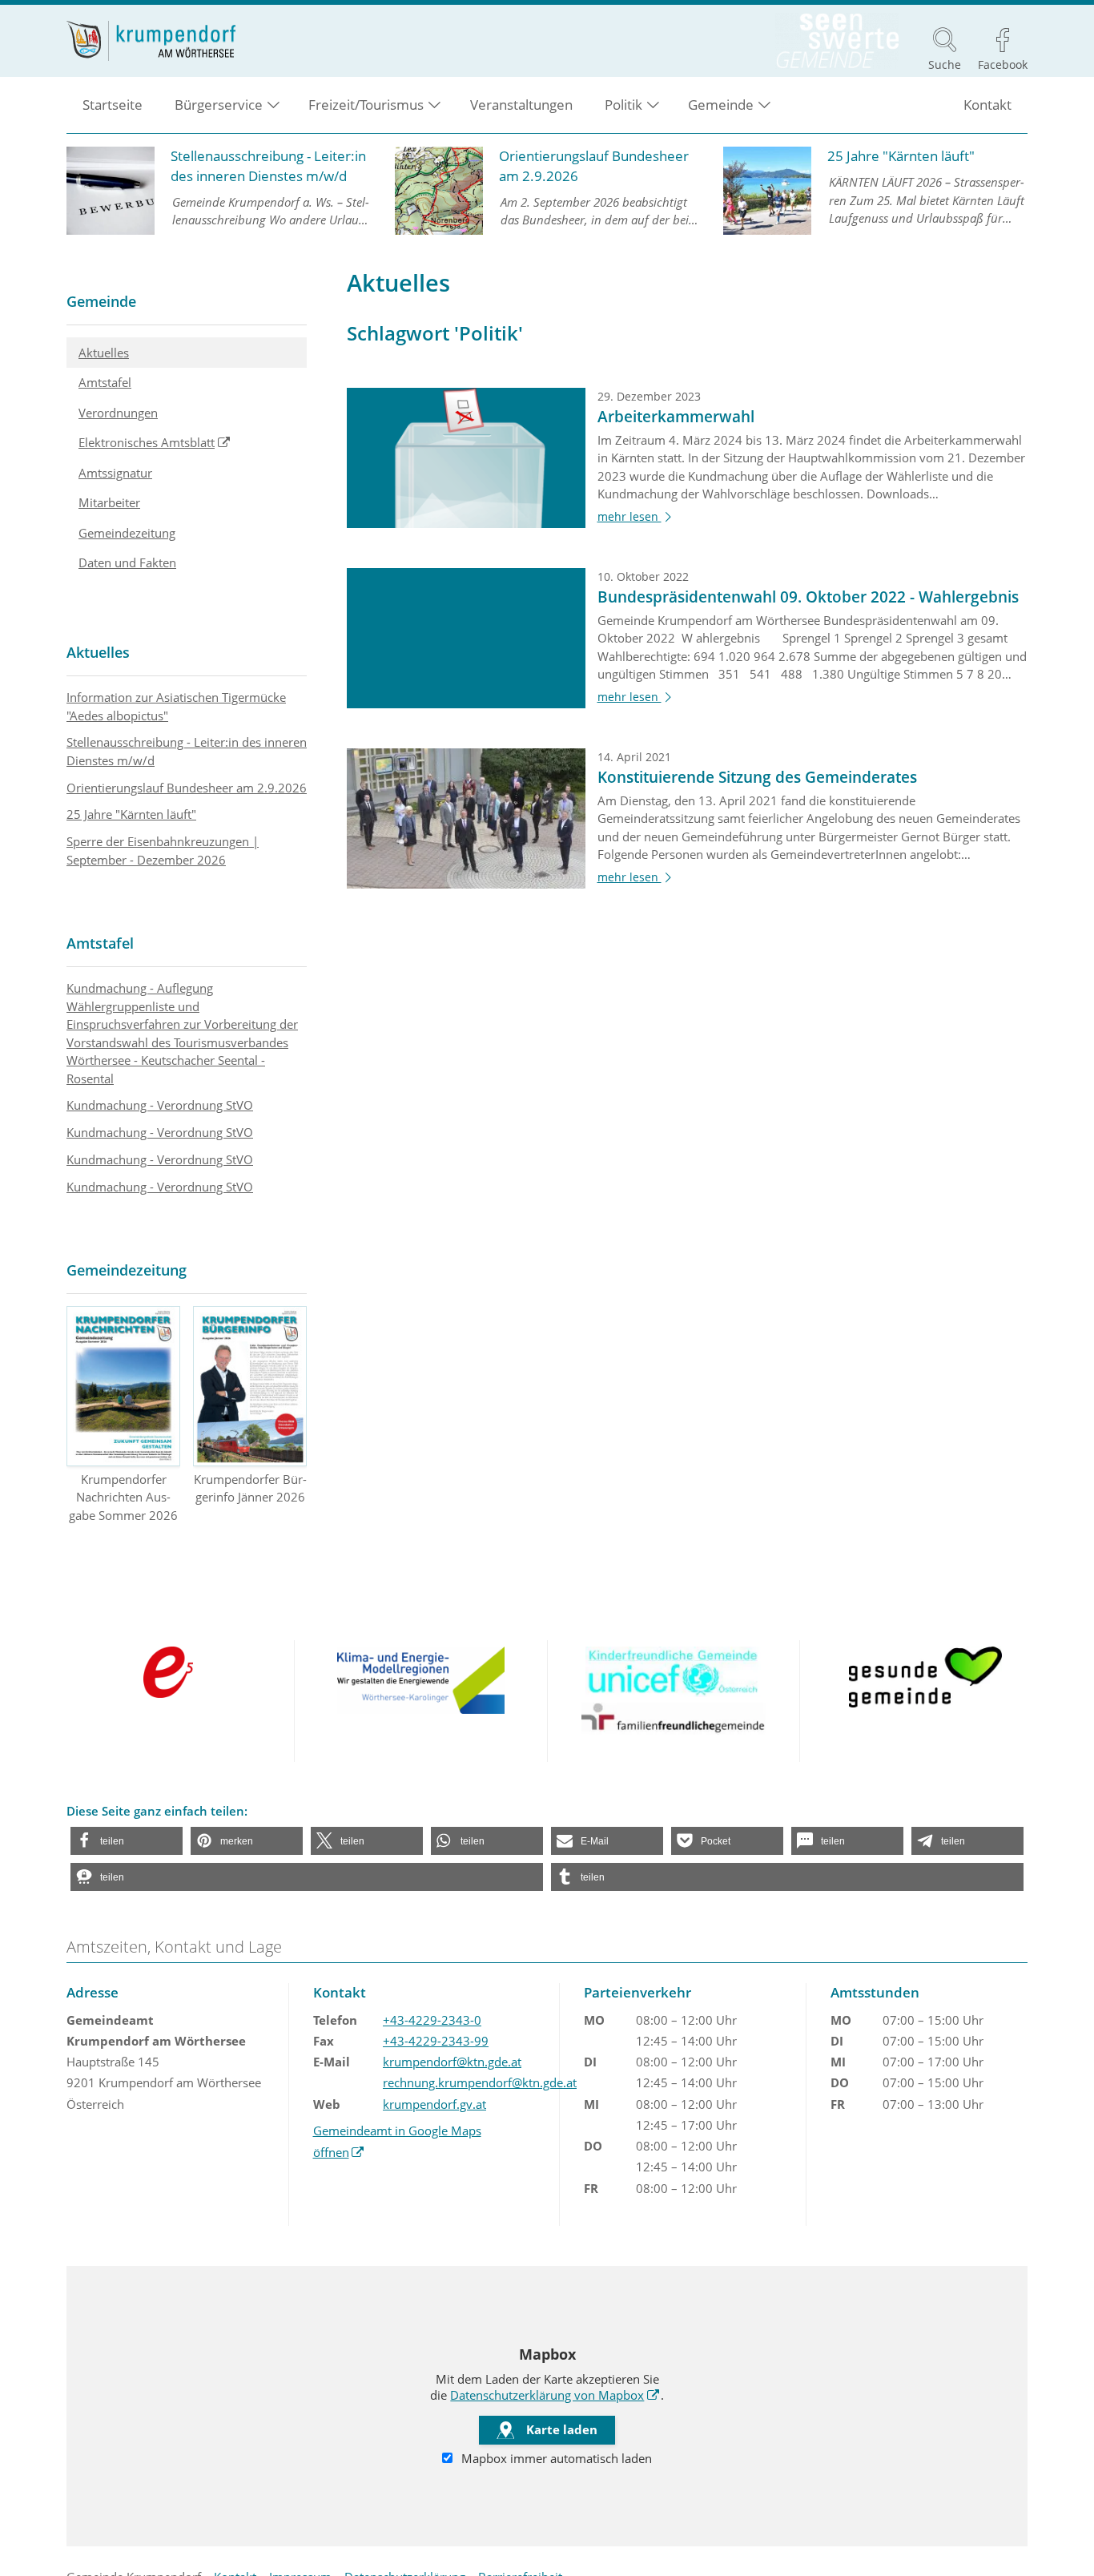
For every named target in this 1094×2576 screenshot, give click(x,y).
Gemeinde (101, 301)
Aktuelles (104, 353)
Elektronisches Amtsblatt (193, 442)
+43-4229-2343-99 (436, 2041)
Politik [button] (623, 105)
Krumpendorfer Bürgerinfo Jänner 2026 (250, 1488)
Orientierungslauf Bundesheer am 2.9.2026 (187, 788)
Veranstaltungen (521, 105)
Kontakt (987, 105)
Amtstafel (105, 382)
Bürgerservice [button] (219, 105)
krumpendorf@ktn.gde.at (452, 2062)
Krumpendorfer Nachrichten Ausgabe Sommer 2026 (123, 1497)
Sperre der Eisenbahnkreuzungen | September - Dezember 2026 (163, 851)
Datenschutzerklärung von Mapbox (555, 2395)
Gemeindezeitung (127, 533)
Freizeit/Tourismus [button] (366, 105)
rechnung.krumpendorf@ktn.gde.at (480, 2082)
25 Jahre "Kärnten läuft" (131, 814)
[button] (127, 1841)
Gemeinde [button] (721, 105)
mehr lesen (637, 517)
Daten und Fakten (127, 562)
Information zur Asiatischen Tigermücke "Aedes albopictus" (176, 706)
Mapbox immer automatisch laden (555, 2458)
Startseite (113, 105)
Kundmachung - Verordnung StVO (160, 1105)
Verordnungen (118, 413)
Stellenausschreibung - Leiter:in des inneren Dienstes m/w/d (187, 751)
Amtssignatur (115, 473)
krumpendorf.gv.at (434, 2104)
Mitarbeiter (109, 502)
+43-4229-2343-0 (432, 2020)
